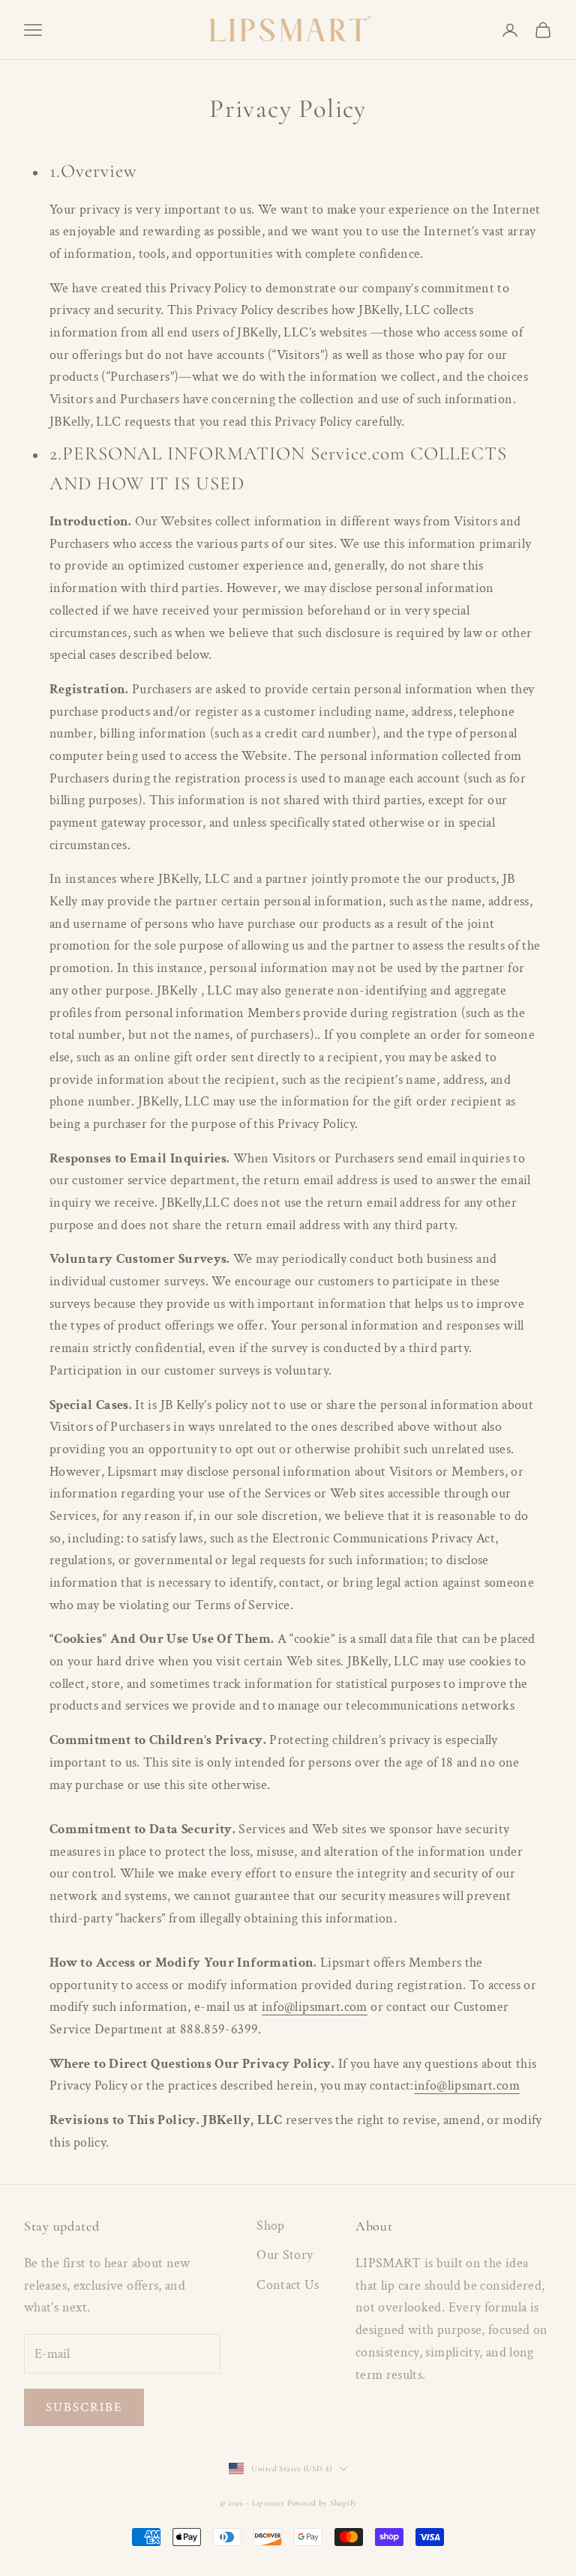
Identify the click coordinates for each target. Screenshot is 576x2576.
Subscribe (84, 2407)
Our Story (285, 2255)
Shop (270, 2226)
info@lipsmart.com (315, 2007)
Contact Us (288, 2285)
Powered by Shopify (322, 2503)
